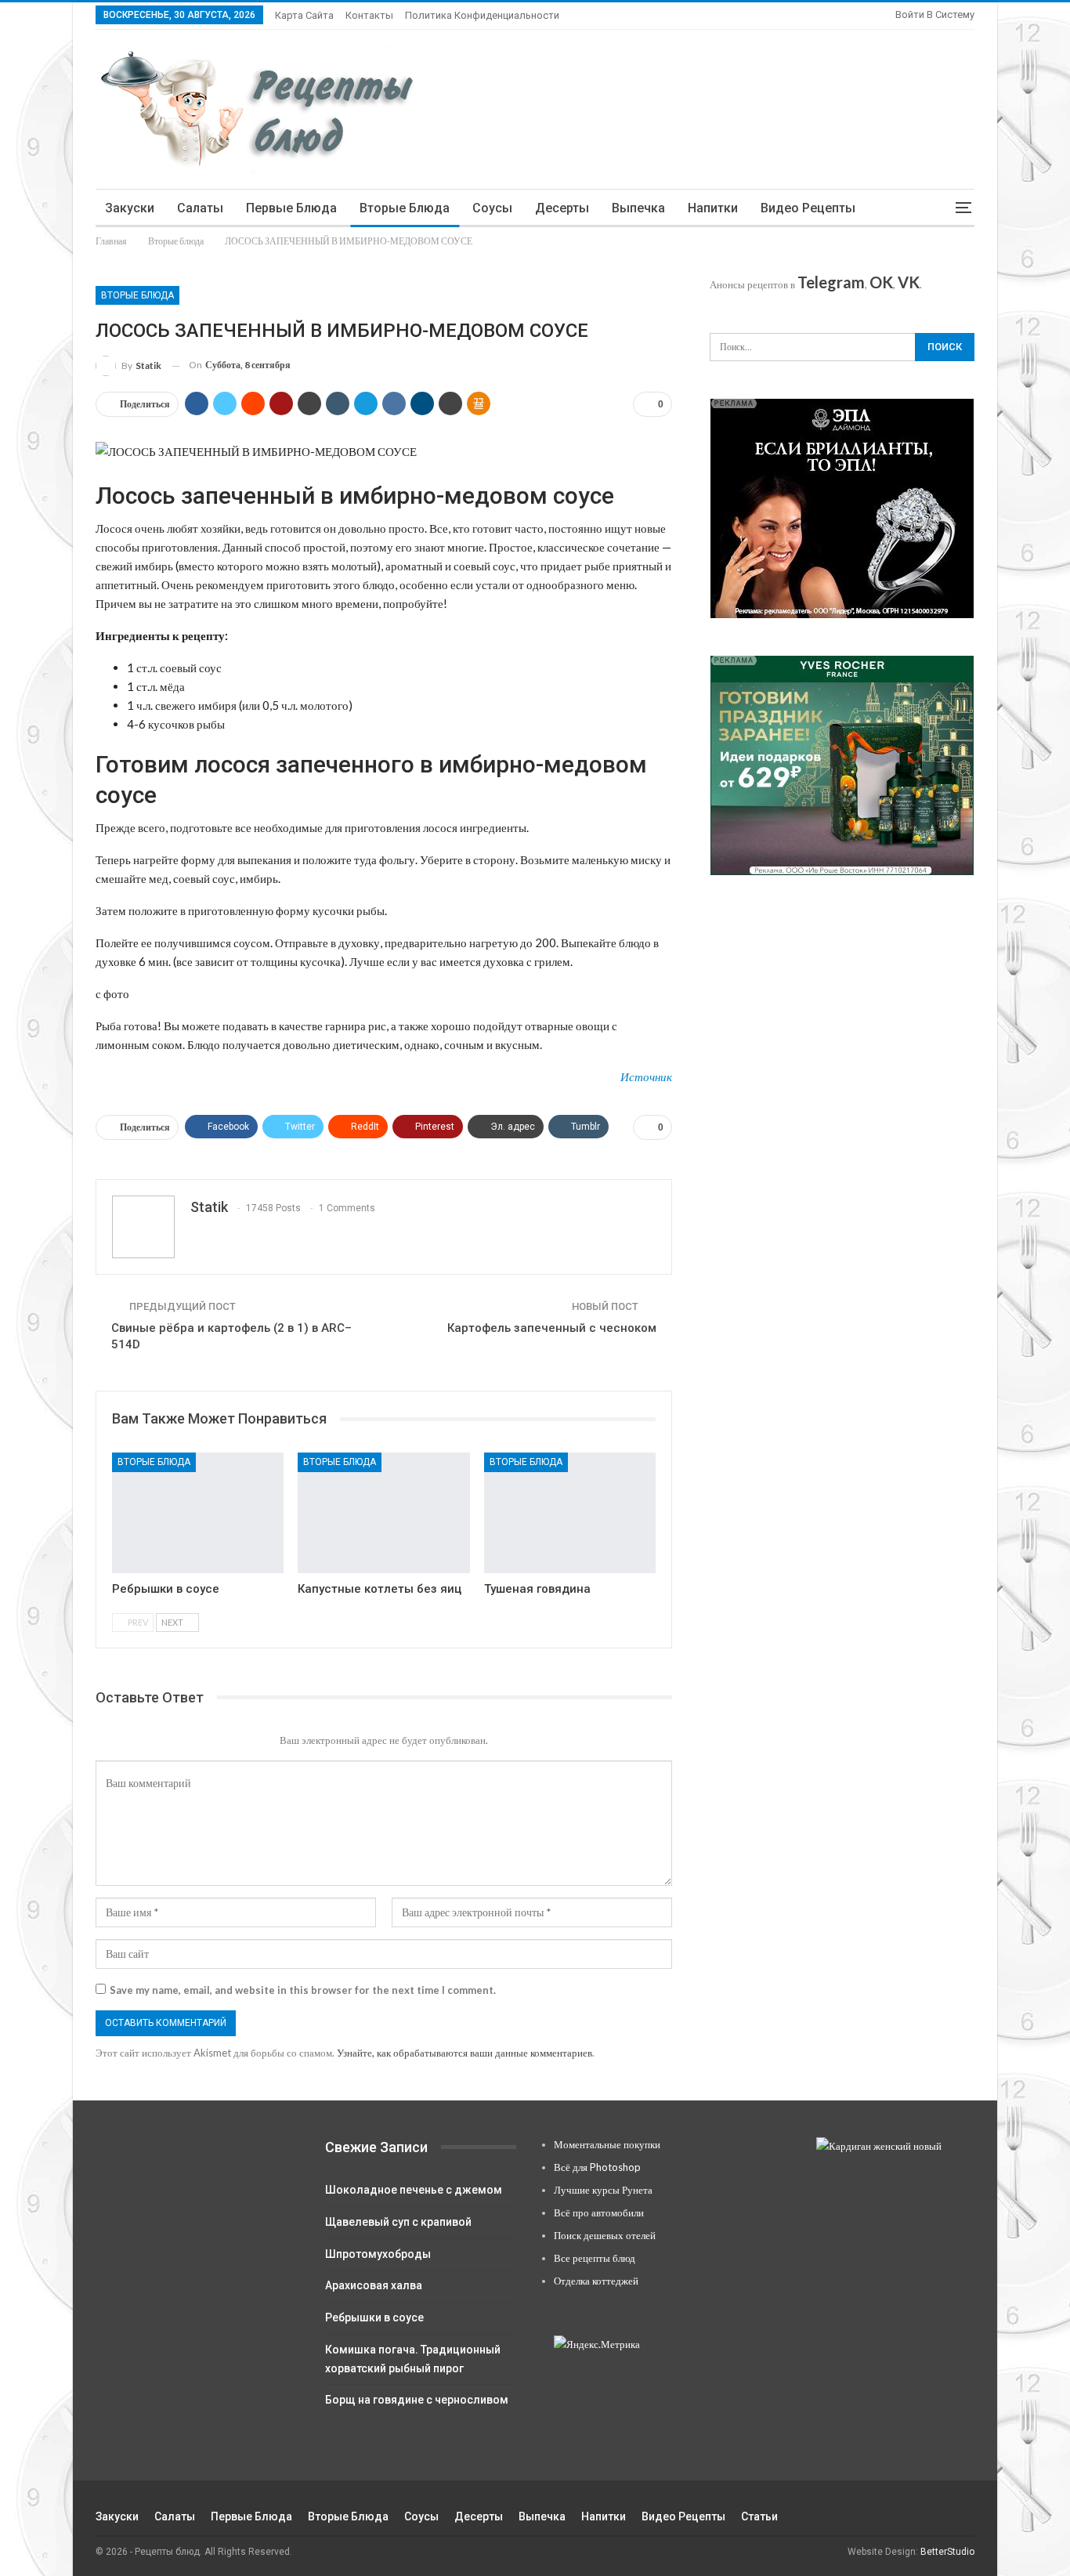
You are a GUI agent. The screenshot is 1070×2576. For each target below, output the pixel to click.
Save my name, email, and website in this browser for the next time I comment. (303, 1990)
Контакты (369, 15)
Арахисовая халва (374, 2285)
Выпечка (638, 208)
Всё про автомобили (599, 2212)
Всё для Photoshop (597, 2167)
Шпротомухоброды (378, 2254)
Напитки (713, 208)
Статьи (759, 2516)
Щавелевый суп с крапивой (398, 2222)
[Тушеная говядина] (570, 1512)
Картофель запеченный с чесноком (552, 1328)
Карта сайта (304, 15)
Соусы (492, 208)
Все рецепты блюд (595, 2258)
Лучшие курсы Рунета (603, 2190)
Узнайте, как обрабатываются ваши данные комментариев (465, 2053)
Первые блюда (291, 208)
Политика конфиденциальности (482, 15)
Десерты (562, 208)
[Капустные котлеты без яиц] (383, 1512)
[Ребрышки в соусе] (198, 1512)
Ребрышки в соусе (374, 2317)
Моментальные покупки (607, 2144)
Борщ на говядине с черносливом (417, 2400)
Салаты (200, 208)
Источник (646, 1076)
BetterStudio (947, 2552)
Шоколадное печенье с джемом (414, 2190)
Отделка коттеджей (596, 2281)
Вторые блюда (405, 208)
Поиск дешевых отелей (605, 2235)
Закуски (130, 208)
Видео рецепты (808, 208)
